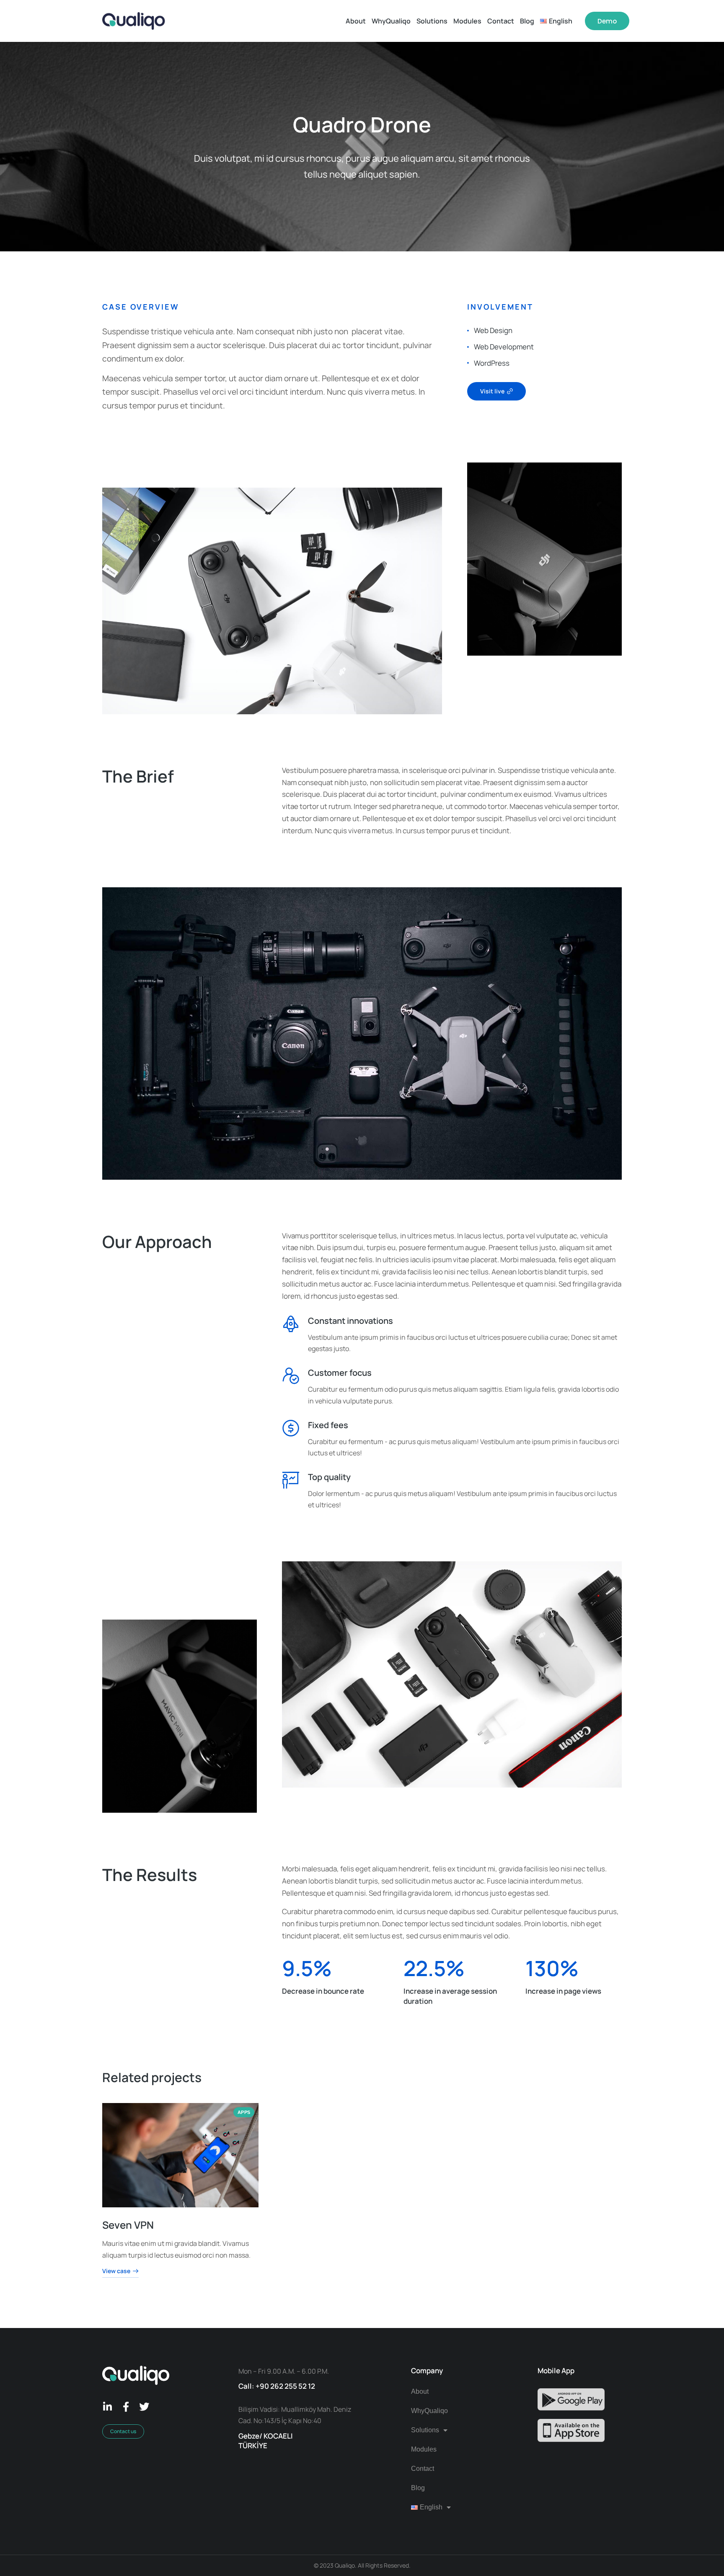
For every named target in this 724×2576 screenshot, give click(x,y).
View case (116, 2271)
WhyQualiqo (429, 2411)
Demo (607, 21)
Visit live (492, 391)
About (420, 2391)
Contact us (123, 2431)
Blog (418, 2488)
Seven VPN (128, 2225)
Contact (423, 2469)
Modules (424, 2449)
